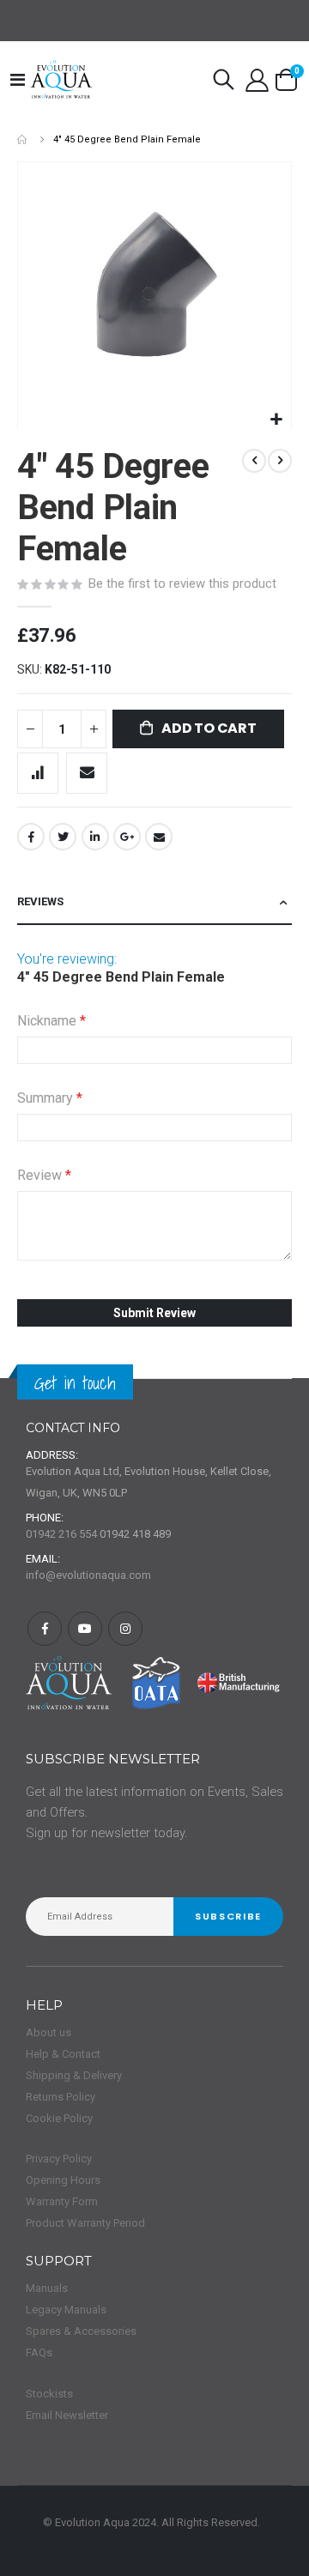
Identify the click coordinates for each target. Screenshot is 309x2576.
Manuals (47, 2288)
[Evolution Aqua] (62, 80)
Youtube (85, 1629)
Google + (127, 837)
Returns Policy (61, 2097)
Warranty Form (62, 2201)
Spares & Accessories (81, 2331)
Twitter (63, 837)
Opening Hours (63, 2180)
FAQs (39, 2352)
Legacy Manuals (66, 2310)
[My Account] (257, 80)
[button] (276, 420)
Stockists (49, 2394)
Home (23, 139)
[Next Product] (280, 461)
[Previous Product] (254, 461)
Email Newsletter (67, 2415)
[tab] (154, 902)
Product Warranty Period (85, 2223)
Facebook (31, 837)
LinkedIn (95, 837)
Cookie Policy (59, 2118)
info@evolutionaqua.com (88, 1575)
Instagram (125, 1629)
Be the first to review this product (182, 584)
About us (48, 2032)
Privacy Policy (59, 2159)
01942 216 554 (61, 1534)
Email (159, 837)
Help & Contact (63, 2054)
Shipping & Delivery (74, 2075)
